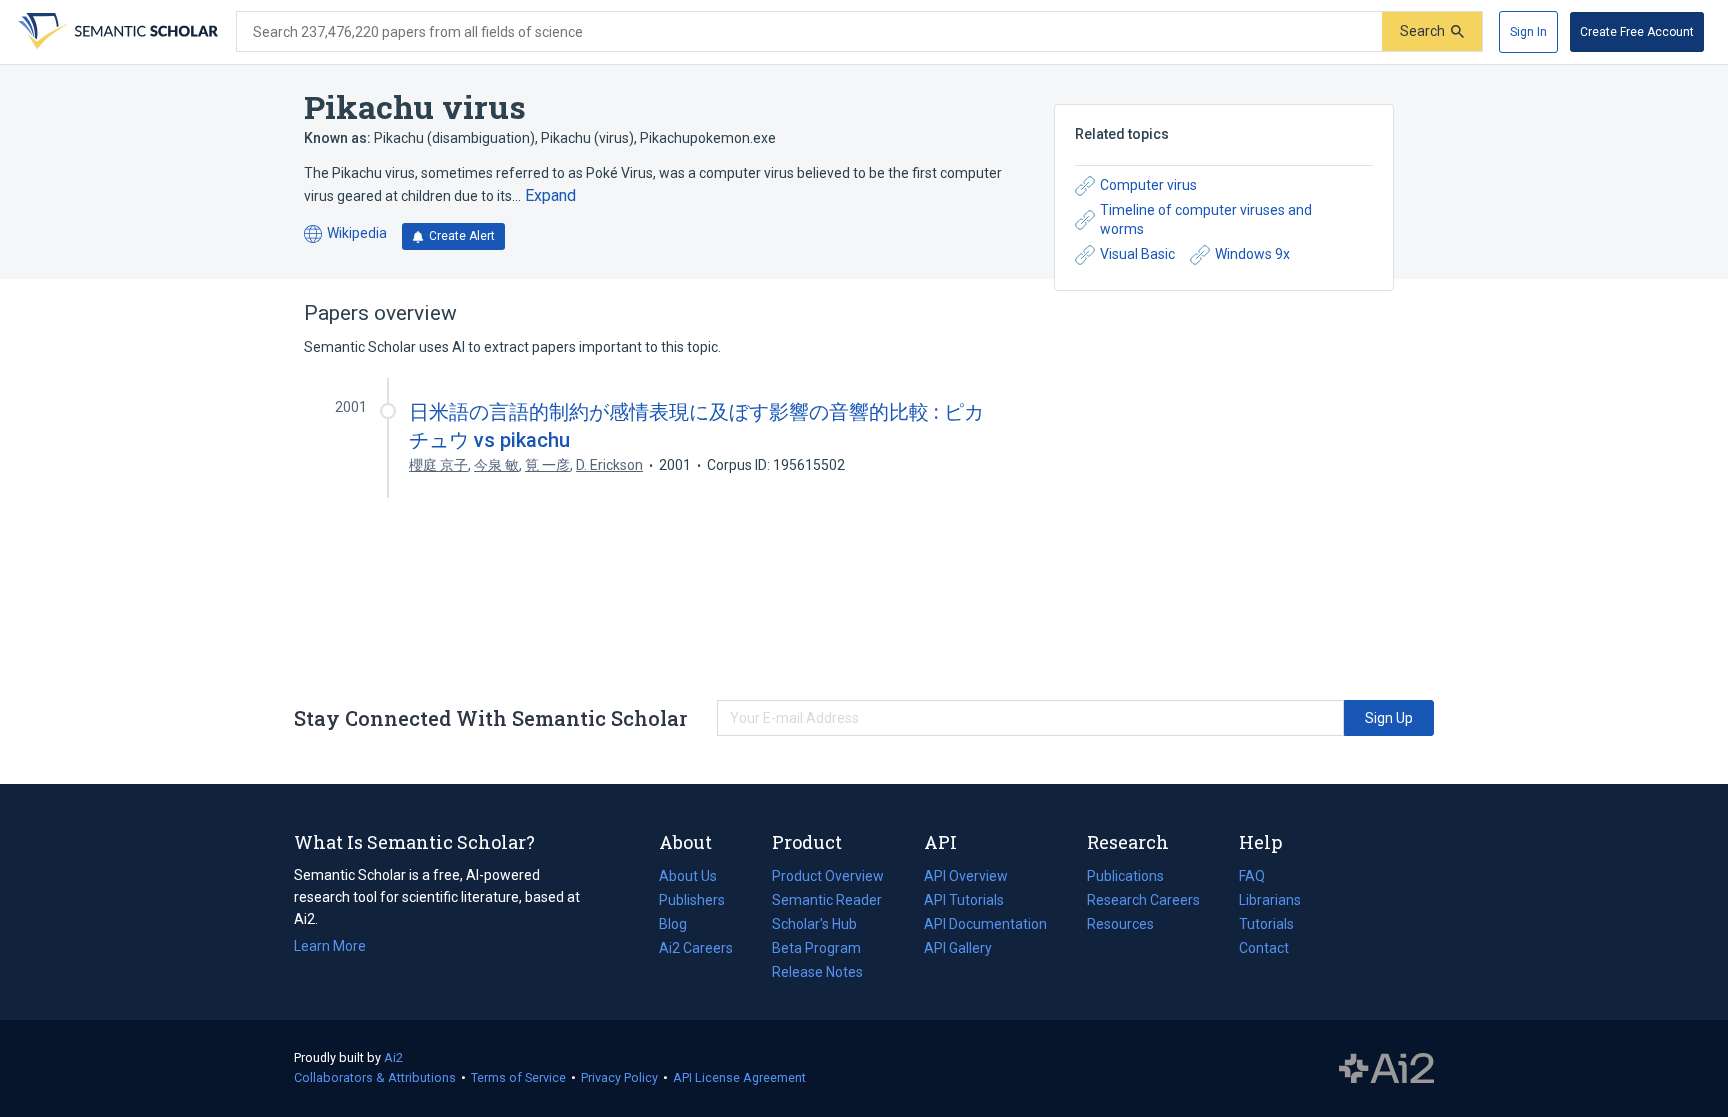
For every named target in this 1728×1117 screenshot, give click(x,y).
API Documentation (985, 926)
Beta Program (816, 948)
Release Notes (817, 972)
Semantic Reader (827, 900)
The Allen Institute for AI (1386, 1069)
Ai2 (393, 1057)
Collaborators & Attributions (375, 1077)
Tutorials (1266, 924)
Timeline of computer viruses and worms (1206, 220)
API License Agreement (739, 1077)
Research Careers (1143, 902)
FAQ (1252, 876)
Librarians (1270, 900)
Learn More (330, 946)
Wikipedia (345, 234)
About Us (688, 876)
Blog (681, 926)
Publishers (692, 900)
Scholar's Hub (814, 924)
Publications (1125, 878)
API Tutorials (964, 900)
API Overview (966, 876)
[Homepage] (116, 32)
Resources (1120, 926)
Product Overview (828, 876)
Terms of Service (518, 1077)
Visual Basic (1137, 254)
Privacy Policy (619, 1077)
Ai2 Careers (696, 950)
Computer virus (1148, 185)
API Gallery (958, 948)
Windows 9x (1252, 254)
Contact (1264, 948)
